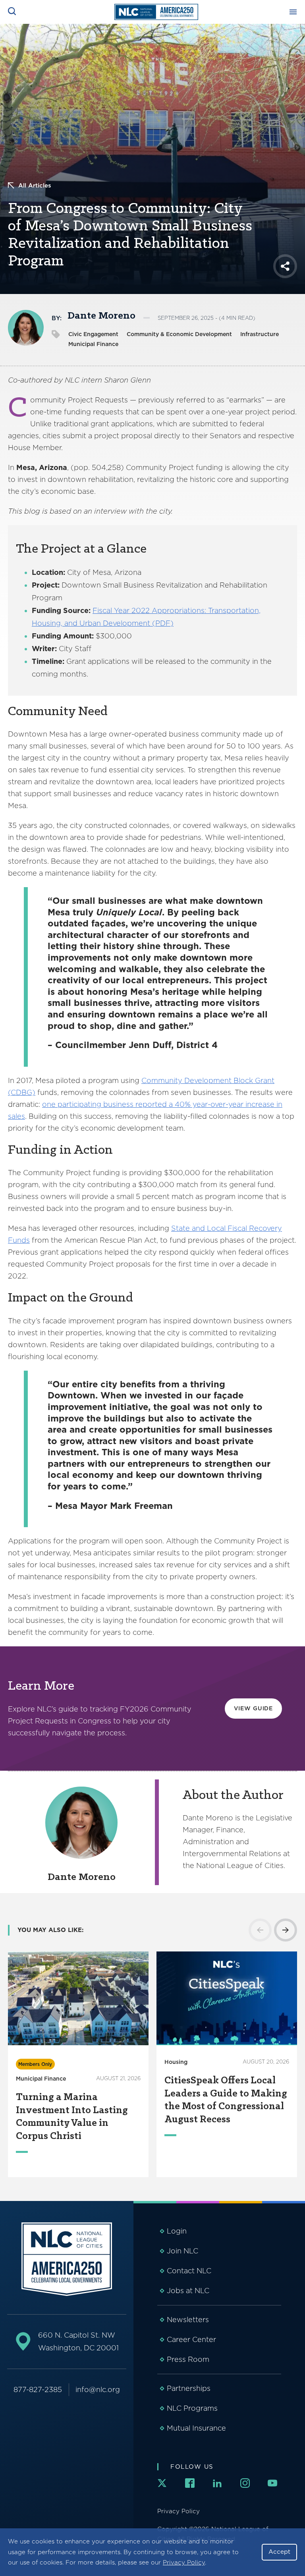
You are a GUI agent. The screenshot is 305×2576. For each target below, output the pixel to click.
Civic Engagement (93, 334)
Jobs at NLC (188, 2291)
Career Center (191, 2339)
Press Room (188, 2359)
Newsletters (188, 2320)
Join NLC (182, 2251)
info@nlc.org (98, 2389)
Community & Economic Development (179, 334)
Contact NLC (189, 2271)
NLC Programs (192, 2408)
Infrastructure (260, 334)
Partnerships (189, 2388)
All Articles (35, 186)
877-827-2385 (38, 2389)
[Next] (286, 1930)
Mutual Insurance (196, 2428)
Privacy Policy (184, 2562)
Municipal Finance (93, 344)
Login (177, 2231)
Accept (279, 2552)
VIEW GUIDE (253, 1708)
